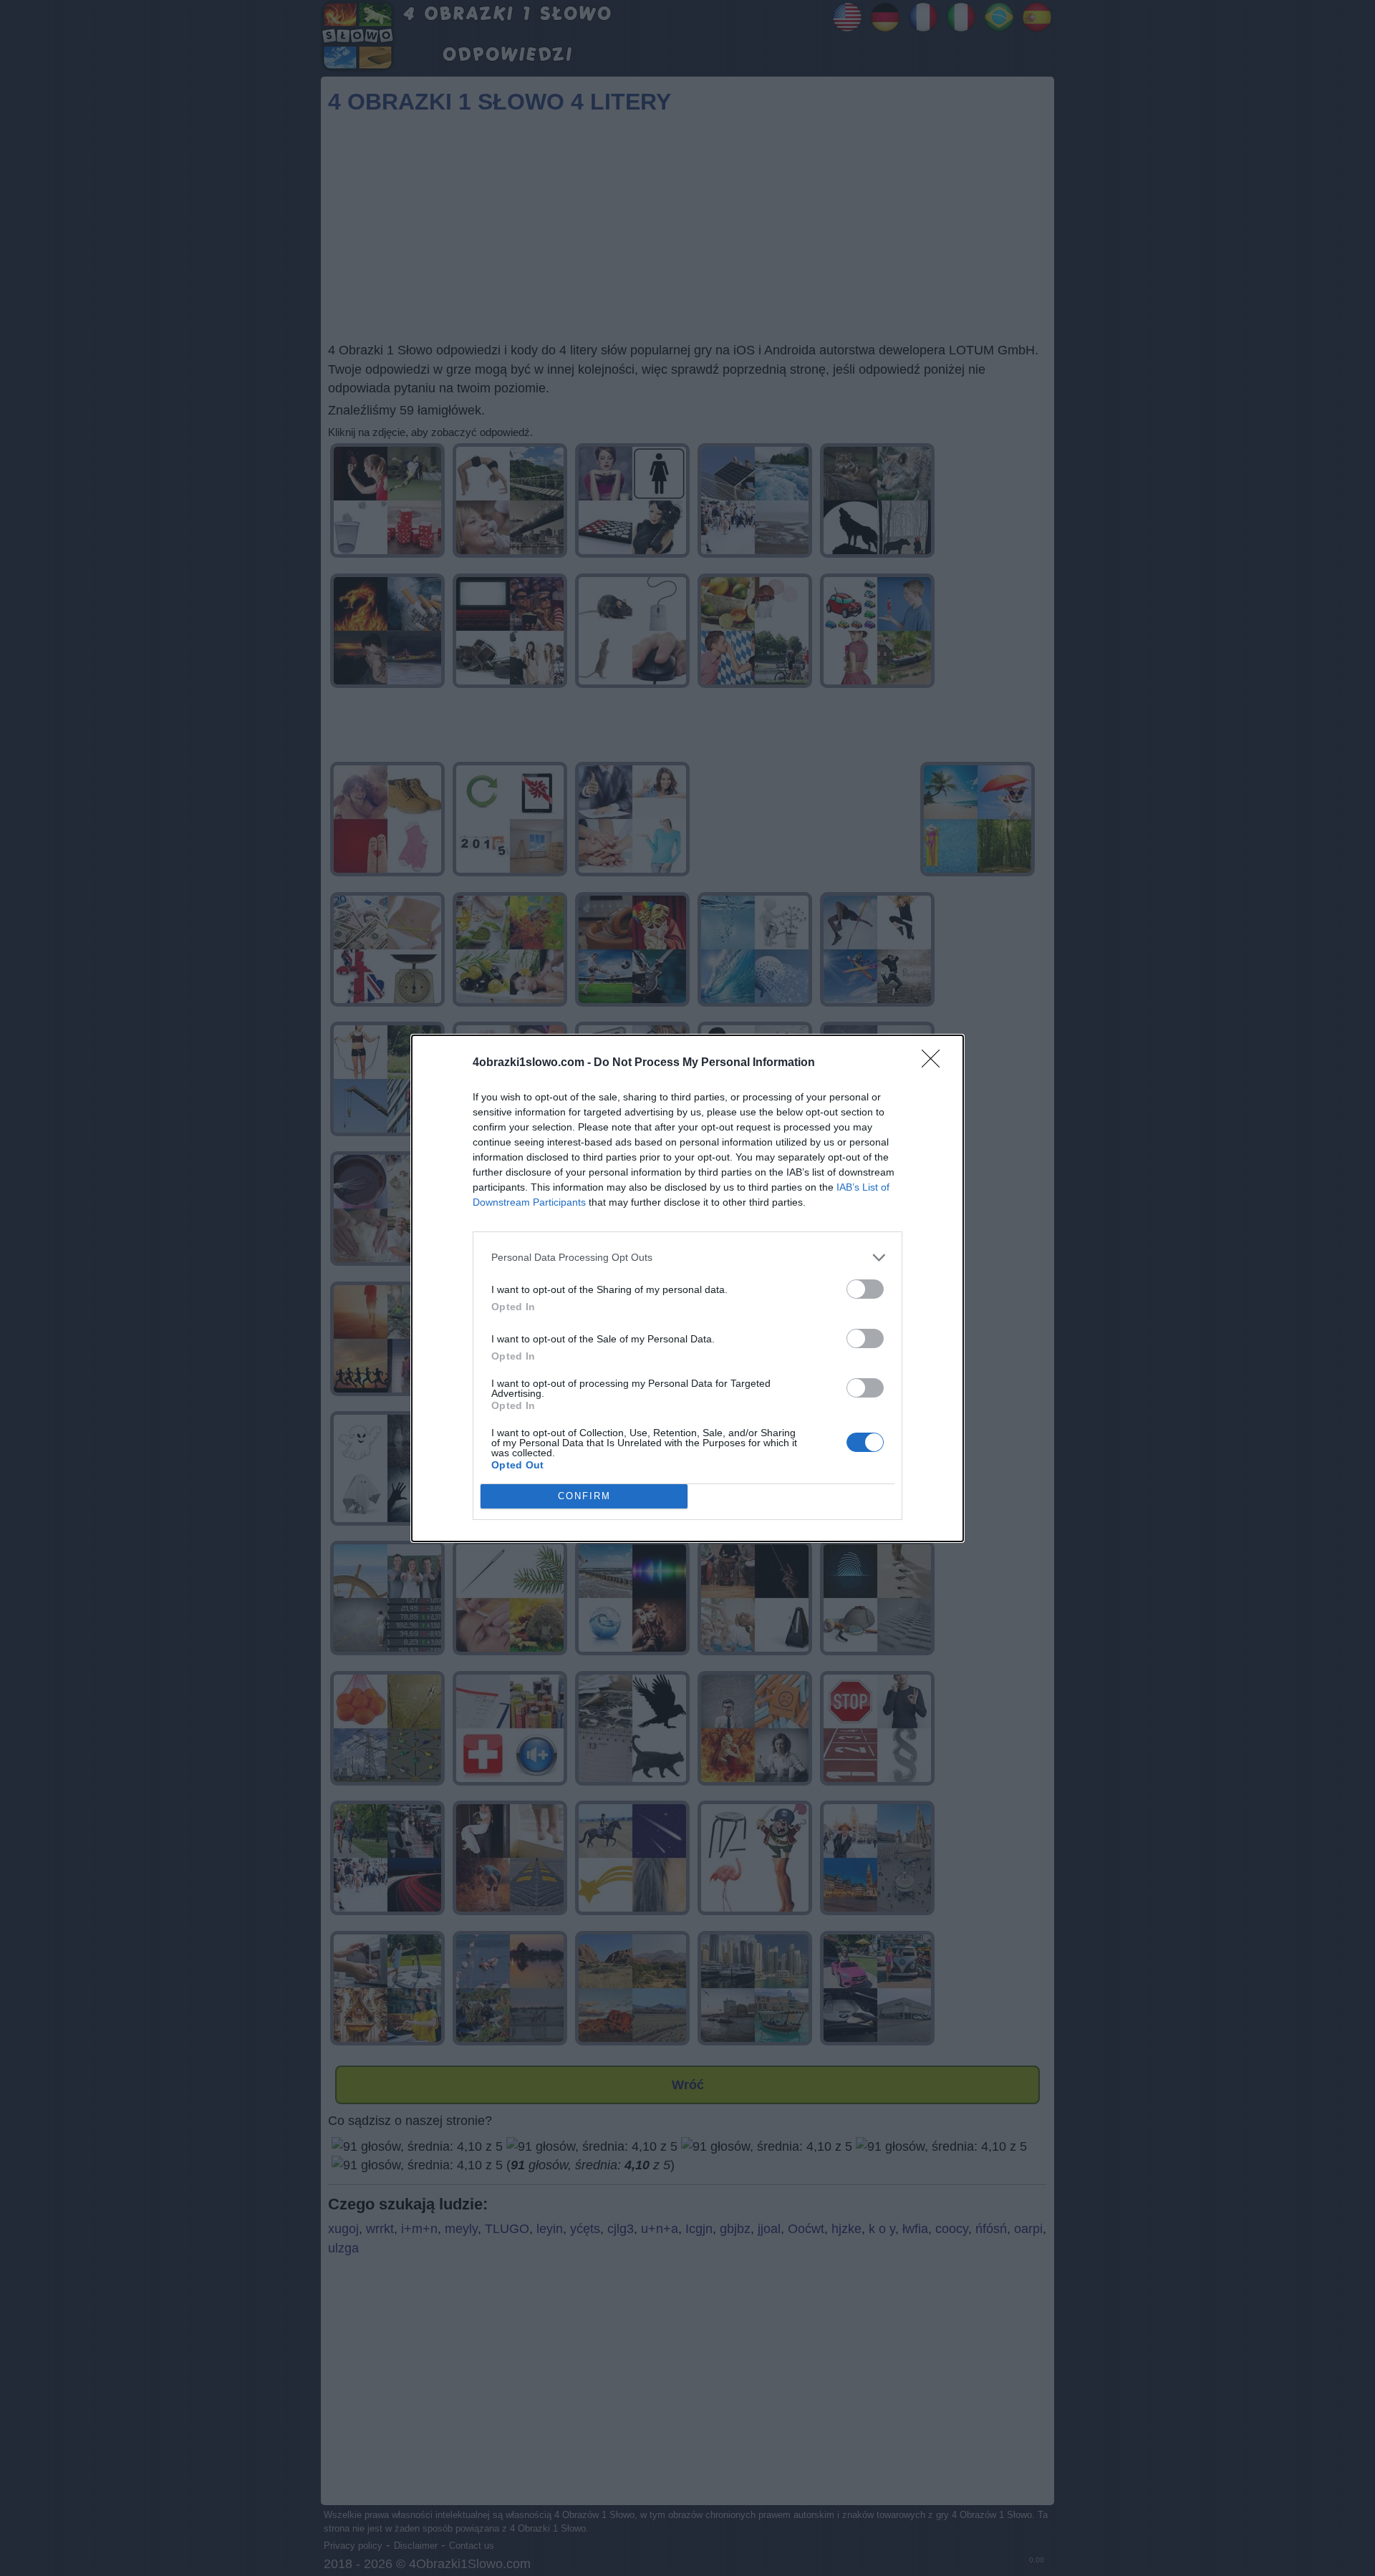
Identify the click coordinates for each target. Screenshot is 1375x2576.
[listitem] (687, 1258)
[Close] (935, 1063)
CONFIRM (584, 1496)
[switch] (865, 1289)
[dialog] (687, 1288)
